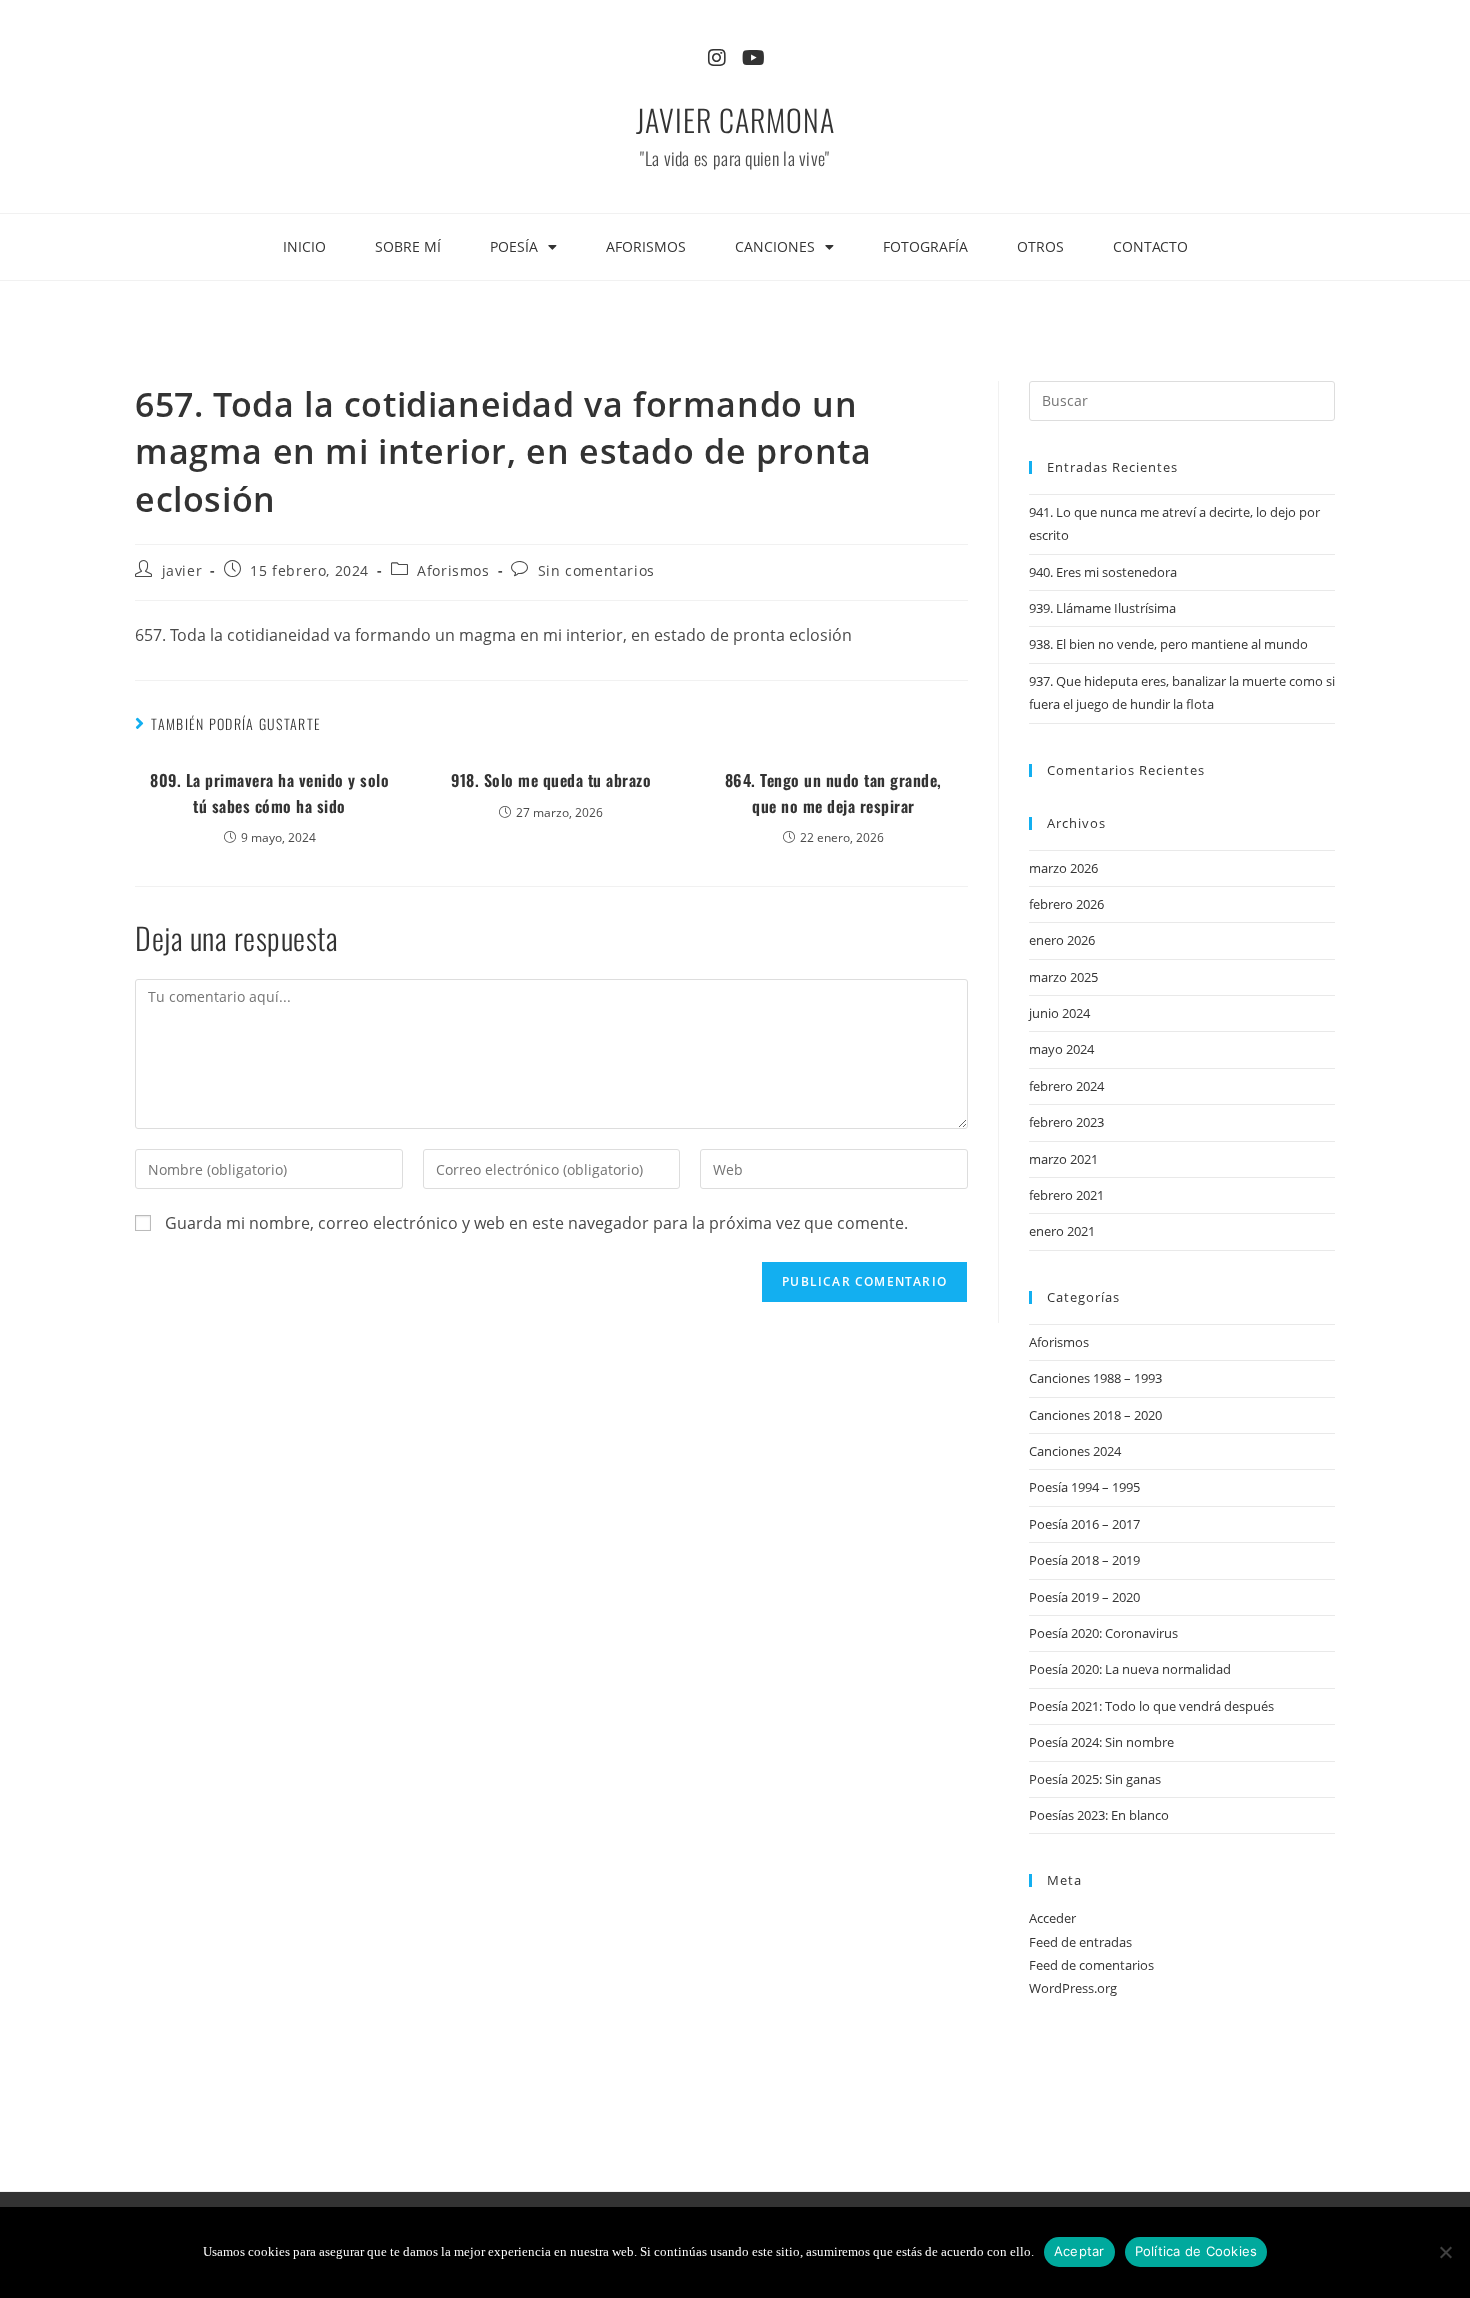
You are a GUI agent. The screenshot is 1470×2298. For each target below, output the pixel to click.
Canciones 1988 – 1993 (1095, 1378)
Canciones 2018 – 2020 (1095, 1415)
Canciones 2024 (1075, 1451)
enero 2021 (1062, 1231)
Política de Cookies (1196, 2251)
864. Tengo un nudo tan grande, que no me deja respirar (833, 793)
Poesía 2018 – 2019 (1084, 1560)
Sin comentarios (596, 570)
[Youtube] (753, 58)
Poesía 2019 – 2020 (1084, 1597)
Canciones (775, 246)
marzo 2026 (1063, 868)
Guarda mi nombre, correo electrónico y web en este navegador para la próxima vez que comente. (536, 1223)
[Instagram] (717, 58)
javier (182, 570)
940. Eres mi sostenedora (1103, 572)
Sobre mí (408, 246)
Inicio (304, 246)
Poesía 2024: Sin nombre (1101, 1742)
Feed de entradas (1080, 1942)
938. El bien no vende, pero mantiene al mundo (1168, 644)
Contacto (1150, 246)
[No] (1445, 2252)
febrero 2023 (1066, 1122)
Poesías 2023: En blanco (1099, 1815)
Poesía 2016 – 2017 (1084, 1524)
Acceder (1052, 1918)
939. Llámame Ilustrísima (1102, 608)
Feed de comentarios (1091, 1965)
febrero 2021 (1066, 1195)
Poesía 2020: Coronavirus (1103, 1633)
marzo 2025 (1063, 977)
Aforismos (646, 246)
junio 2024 (1059, 1013)
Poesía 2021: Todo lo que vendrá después (1151, 1706)
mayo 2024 (1061, 1049)
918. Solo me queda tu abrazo (551, 780)
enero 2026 (1062, 940)
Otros (1040, 246)
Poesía (514, 246)
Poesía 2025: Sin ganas (1095, 1779)
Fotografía (925, 246)
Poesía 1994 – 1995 (1084, 1487)
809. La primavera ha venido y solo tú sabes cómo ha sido (269, 793)
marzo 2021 (1063, 1159)
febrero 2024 (1066, 1086)
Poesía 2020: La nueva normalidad (1130, 1669)
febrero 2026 (1066, 904)
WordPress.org (1073, 1988)
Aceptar (1079, 2251)
